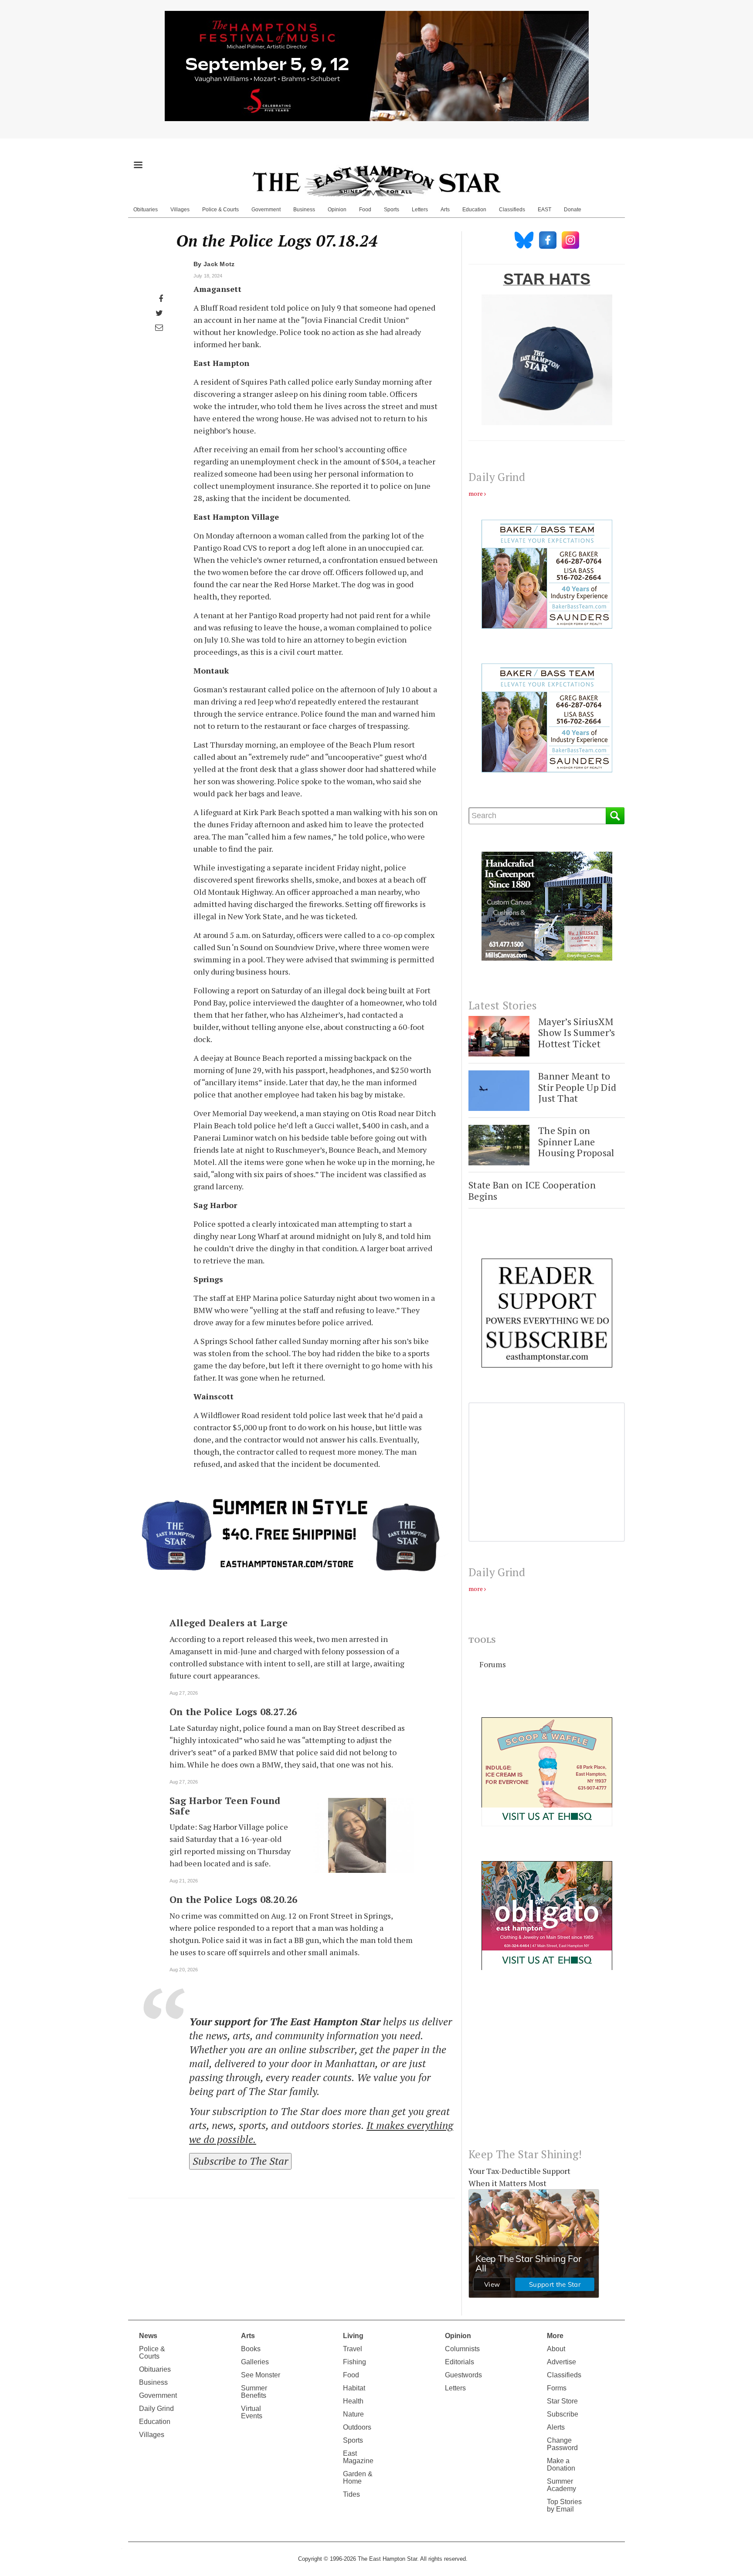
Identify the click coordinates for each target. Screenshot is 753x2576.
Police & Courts (220, 210)
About (556, 2349)
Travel (353, 2349)
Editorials (460, 2362)
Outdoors (357, 2427)
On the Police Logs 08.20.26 (233, 1899)
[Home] (376, 181)
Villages (180, 210)
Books (251, 2349)
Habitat (354, 2388)
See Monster (261, 2375)
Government (266, 210)
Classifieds (512, 210)
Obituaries (146, 210)
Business (304, 210)
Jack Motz (219, 264)
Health (353, 2401)
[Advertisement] (547, 2066)
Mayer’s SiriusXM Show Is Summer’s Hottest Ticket (577, 1032)
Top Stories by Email (564, 2505)
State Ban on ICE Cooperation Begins (532, 1190)
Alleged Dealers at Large (229, 1623)
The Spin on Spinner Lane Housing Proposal (576, 1141)
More (555, 2336)
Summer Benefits (254, 2392)
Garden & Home (358, 2478)
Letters (420, 210)
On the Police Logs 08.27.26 (233, 1712)
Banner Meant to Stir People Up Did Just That (577, 1087)
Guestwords (463, 2375)
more (476, 493)
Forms (557, 2388)
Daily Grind (156, 2408)
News (148, 2336)
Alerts (556, 2427)
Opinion (337, 210)
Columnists (462, 2349)
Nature (353, 2414)
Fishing (354, 2362)
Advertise (561, 2362)
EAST (544, 210)
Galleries (255, 2362)
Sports (392, 210)
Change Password (562, 2444)
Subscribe (563, 2414)
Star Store (562, 2401)
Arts (445, 210)
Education (474, 210)
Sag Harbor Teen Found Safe (225, 1806)
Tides (351, 2494)
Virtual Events (252, 2412)
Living (353, 2336)
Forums (493, 1664)
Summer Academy (561, 2485)
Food (365, 210)
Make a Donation (561, 2464)
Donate (573, 210)
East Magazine (358, 2457)
